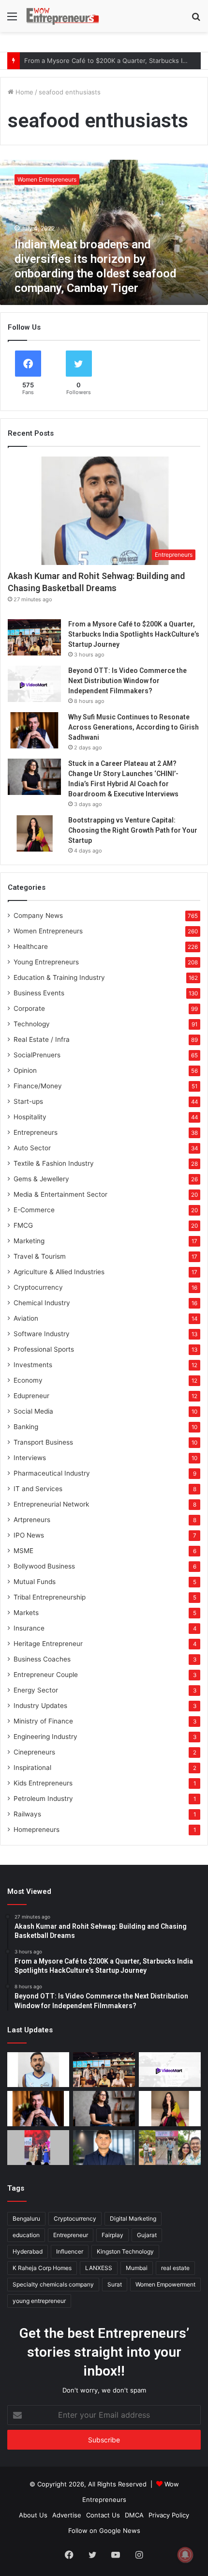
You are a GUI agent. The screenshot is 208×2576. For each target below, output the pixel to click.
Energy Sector (36, 1690)
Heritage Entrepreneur (48, 1644)
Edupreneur (31, 1396)
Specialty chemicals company (53, 2284)
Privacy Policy (169, 2515)
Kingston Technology (125, 2251)
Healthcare (31, 946)
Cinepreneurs (34, 1752)
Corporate (29, 1008)
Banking (26, 1427)
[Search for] (196, 20)
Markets (26, 1613)
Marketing (29, 1241)
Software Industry (42, 1334)
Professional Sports (44, 1349)
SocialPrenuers (37, 1055)
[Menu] (12, 20)
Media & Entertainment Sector (60, 1194)
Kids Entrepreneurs (43, 1783)
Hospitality (30, 1117)
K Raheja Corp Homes (42, 2268)
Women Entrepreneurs (48, 931)
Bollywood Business (44, 1566)
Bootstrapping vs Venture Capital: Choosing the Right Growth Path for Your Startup (133, 830)
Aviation (26, 1318)
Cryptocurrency (38, 1287)
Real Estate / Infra (42, 1039)
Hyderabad (28, 2251)
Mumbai (137, 2268)
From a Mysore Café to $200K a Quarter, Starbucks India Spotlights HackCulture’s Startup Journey (134, 634)
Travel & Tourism (40, 1256)
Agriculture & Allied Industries (59, 1272)
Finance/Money (38, 1086)
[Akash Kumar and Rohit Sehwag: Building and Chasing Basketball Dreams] (38, 2070)
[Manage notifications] (185, 2555)
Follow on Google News (104, 2530)
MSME (23, 1551)
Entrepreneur (71, 2235)
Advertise (67, 2515)
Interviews (30, 1458)
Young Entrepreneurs (46, 962)
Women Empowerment (165, 2284)
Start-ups (28, 1101)
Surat (115, 2284)
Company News (38, 915)
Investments (33, 1365)
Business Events (39, 993)
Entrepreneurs (36, 1132)
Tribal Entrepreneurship (50, 1597)
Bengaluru (26, 2218)
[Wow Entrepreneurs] (63, 16)
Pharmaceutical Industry (52, 1473)
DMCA (134, 2515)
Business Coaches (42, 1659)
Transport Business (43, 1442)
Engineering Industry (45, 1737)
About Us (33, 2515)
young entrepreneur (39, 2301)
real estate (175, 2268)
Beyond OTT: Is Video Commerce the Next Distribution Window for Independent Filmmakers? (127, 681)
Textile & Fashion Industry (54, 1163)
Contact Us (103, 2515)
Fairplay (112, 2235)
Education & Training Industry (59, 977)
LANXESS (99, 2268)
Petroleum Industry (43, 1799)
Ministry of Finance (43, 1721)
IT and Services (38, 1489)
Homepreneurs (37, 1829)
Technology (32, 1024)
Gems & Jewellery (41, 1179)
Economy (28, 1380)
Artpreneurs (32, 1520)
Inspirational (32, 1768)
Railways (27, 1814)
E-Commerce (34, 1210)
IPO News (29, 1535)
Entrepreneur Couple (46, 1675)
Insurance (29, 1628)
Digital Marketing (133, 2218)
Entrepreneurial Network (51, 1504)
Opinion (25, 1070)
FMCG (23, 1225)
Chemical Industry (42, 1303)
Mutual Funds (35, 1582)
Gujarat (147, 2235)
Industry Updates (40, 1706)
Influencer (70, 2251)
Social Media (33, 1411)
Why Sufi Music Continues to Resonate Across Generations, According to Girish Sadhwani (134, 727)
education (26, 2235)
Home (23, 92)
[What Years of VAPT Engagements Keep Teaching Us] (104, 2148)
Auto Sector (32, 1148)
